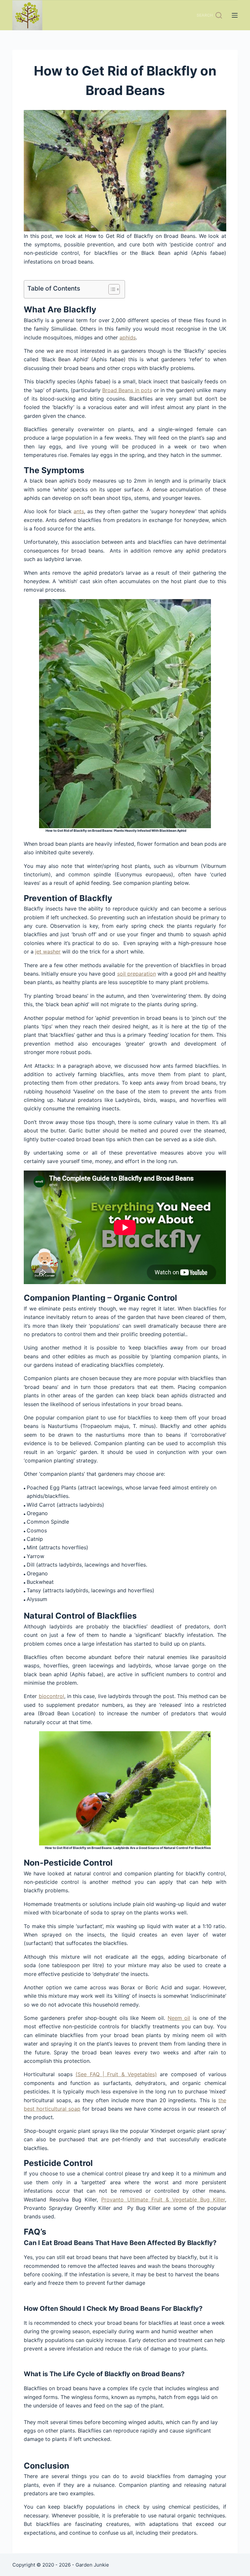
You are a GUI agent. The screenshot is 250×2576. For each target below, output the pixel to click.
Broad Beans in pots (127, 390)
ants (79, 511)
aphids (128, 337)
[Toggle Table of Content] (111, 289)
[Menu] (235, 15)
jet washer (48, 952)
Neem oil (179, 2018)
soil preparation (137, 974)
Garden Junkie (92, 2565)
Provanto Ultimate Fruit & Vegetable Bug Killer (163, 2199)
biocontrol (51, 1696)
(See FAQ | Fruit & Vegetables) (116, 2074)
